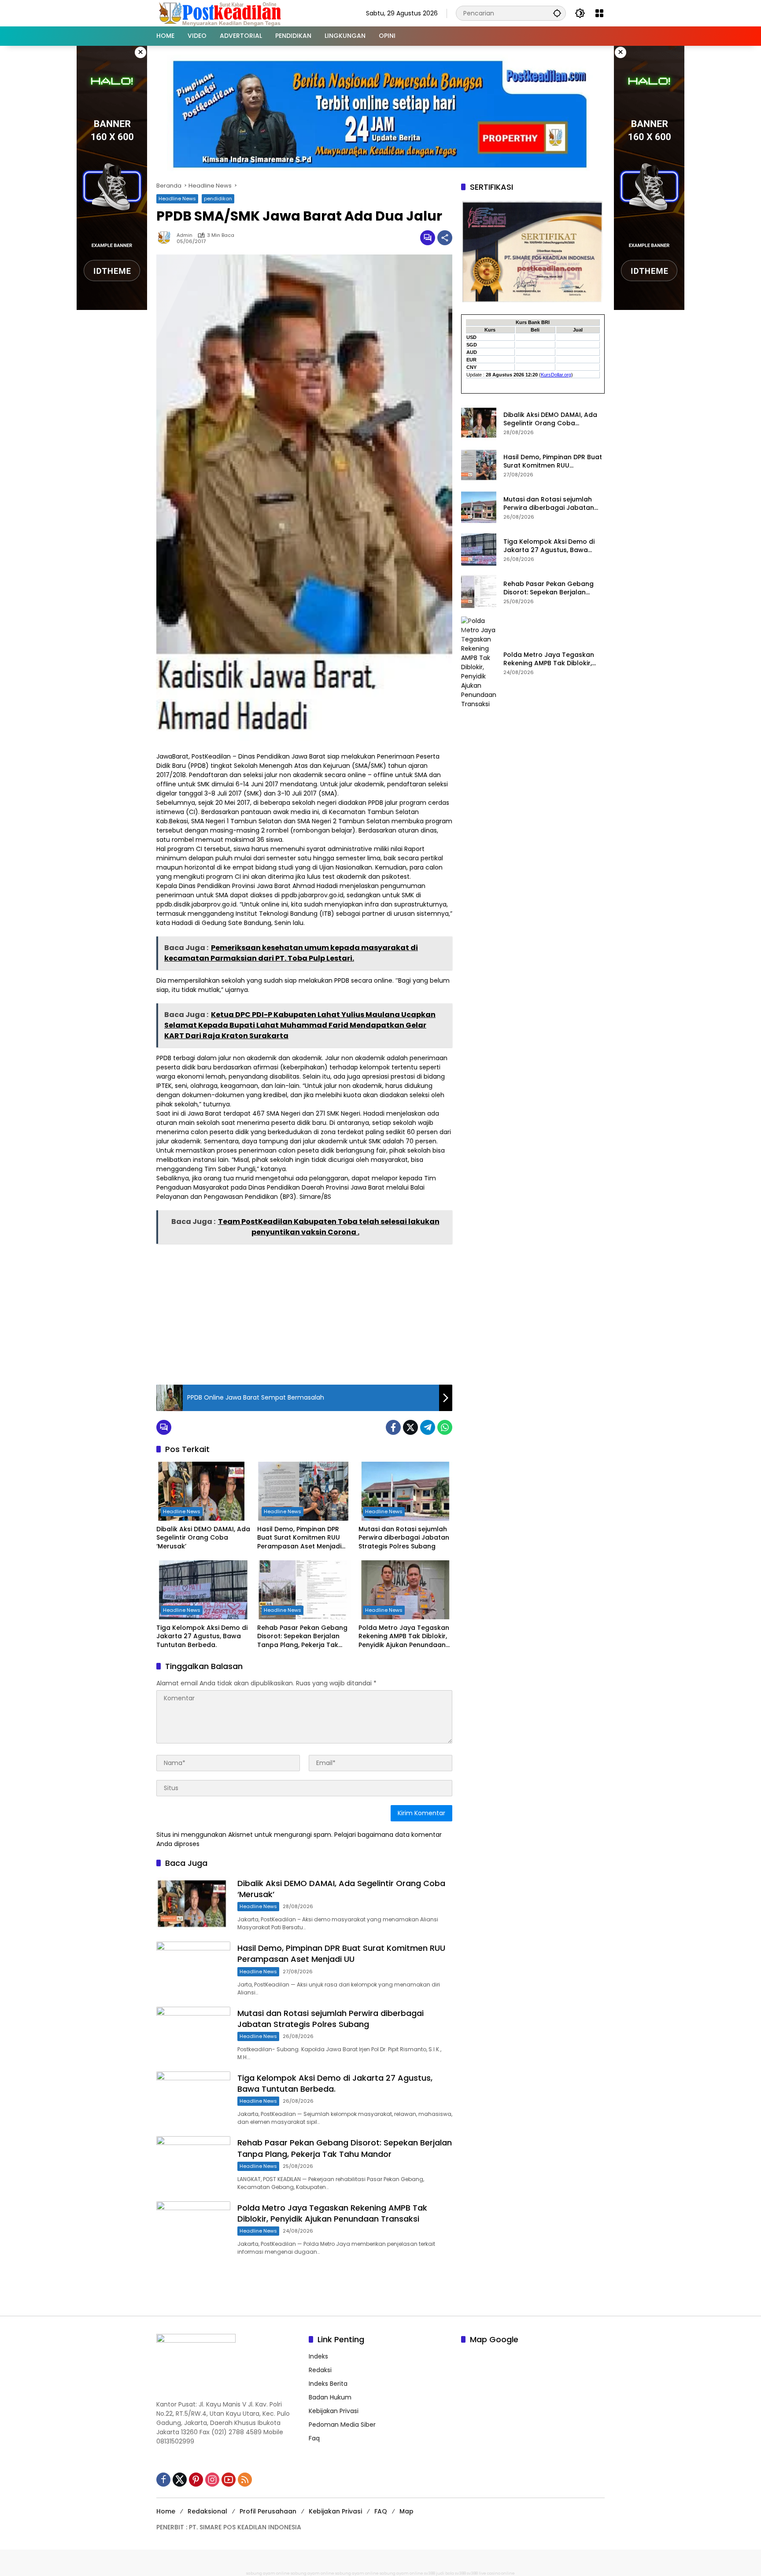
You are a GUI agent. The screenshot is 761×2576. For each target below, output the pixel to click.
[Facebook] (393, 1427)
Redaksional (207, 2511)
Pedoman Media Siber (342, 2425)
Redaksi (320, 2370)
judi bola (445, 2573)
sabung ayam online (268, 2573)
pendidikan (218, 199)
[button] (557, 13)
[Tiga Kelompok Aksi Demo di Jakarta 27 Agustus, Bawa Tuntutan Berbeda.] (203, 1590)
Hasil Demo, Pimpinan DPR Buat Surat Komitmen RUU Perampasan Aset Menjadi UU (299, 1538)
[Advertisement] (304, 1312)
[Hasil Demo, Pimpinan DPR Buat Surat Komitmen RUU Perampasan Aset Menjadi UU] (304, 1491)
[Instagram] (212, 2480)
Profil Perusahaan (268, 2511)
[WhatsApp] (445, 1427)
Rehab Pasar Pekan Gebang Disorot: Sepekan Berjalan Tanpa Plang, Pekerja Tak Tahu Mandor (302, 1637)
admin (185, 235)
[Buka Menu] (599, 13)
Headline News (177, 199)
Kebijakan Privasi (334, 2411)
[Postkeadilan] (222, 13)
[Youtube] (229, 2480)
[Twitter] (410, 1427)
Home (166, 2511)
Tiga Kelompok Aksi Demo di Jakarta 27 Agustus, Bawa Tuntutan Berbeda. (202, 1636)
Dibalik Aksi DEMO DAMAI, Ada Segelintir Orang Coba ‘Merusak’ (203, 1538)
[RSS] (245, 2480)
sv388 (430, 2573)
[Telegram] (428, 1427)
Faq (314, 2438)
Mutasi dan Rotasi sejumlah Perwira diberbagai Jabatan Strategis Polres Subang (404, 1538)
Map (406, 2511)
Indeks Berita (328, 2384)
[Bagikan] (445, 238)
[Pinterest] (196, 2480)
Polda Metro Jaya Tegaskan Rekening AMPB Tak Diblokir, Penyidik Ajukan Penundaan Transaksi (404, 1637)
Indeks (318, 2356)
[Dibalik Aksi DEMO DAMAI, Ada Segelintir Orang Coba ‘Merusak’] (203, 1491)
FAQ (381, 2511)
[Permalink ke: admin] (166, 238)
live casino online (497, 2573)
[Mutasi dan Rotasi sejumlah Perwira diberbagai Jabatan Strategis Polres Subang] (405, 1491)
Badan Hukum (330, 2397)
